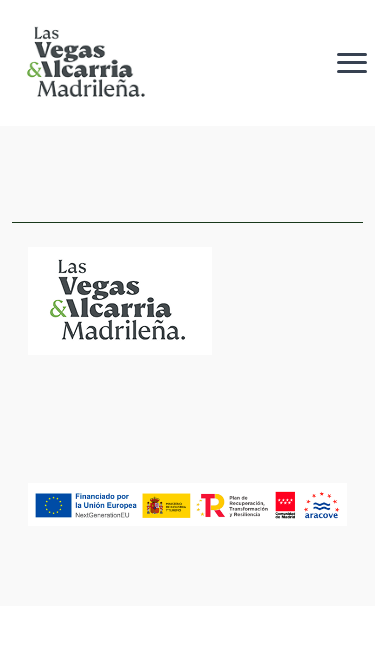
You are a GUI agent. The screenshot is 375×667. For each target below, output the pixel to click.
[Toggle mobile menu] (352, 62)
